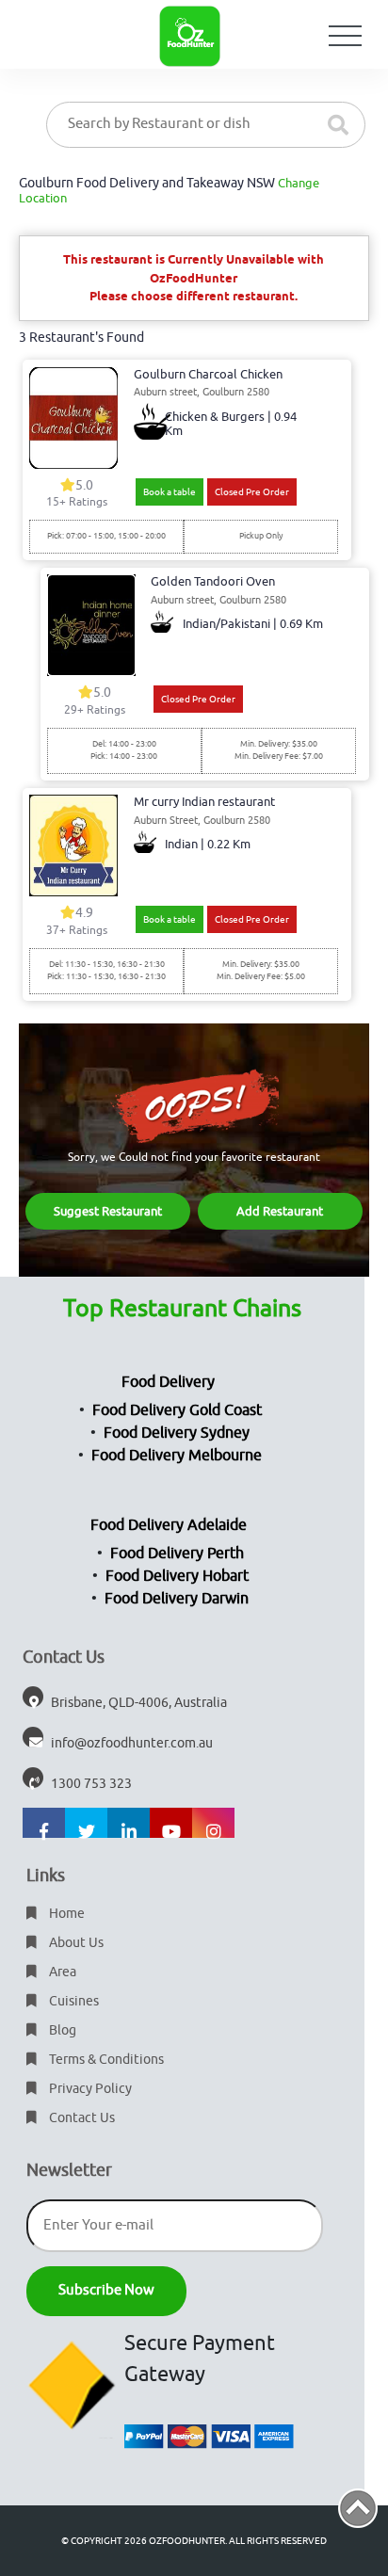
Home (65, 1914)
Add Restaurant (280, 1211)
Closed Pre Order (252, 492)
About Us (75, 1943)
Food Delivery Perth (177, 1554)
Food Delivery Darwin (177, 1599)
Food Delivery (168, 1382)
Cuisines (73, 2001)
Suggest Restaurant (108, 1211)
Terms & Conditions (105, 2060)
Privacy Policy (89, 2089)
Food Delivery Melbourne (177, 1456)
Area (61, 1972)
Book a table (170, 492)
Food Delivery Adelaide (169, 1525)
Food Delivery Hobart (177, 1576)
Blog (61, 2030)
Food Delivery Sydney (177, 1433)
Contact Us (81, 2118)
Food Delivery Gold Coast (177, 1410)
